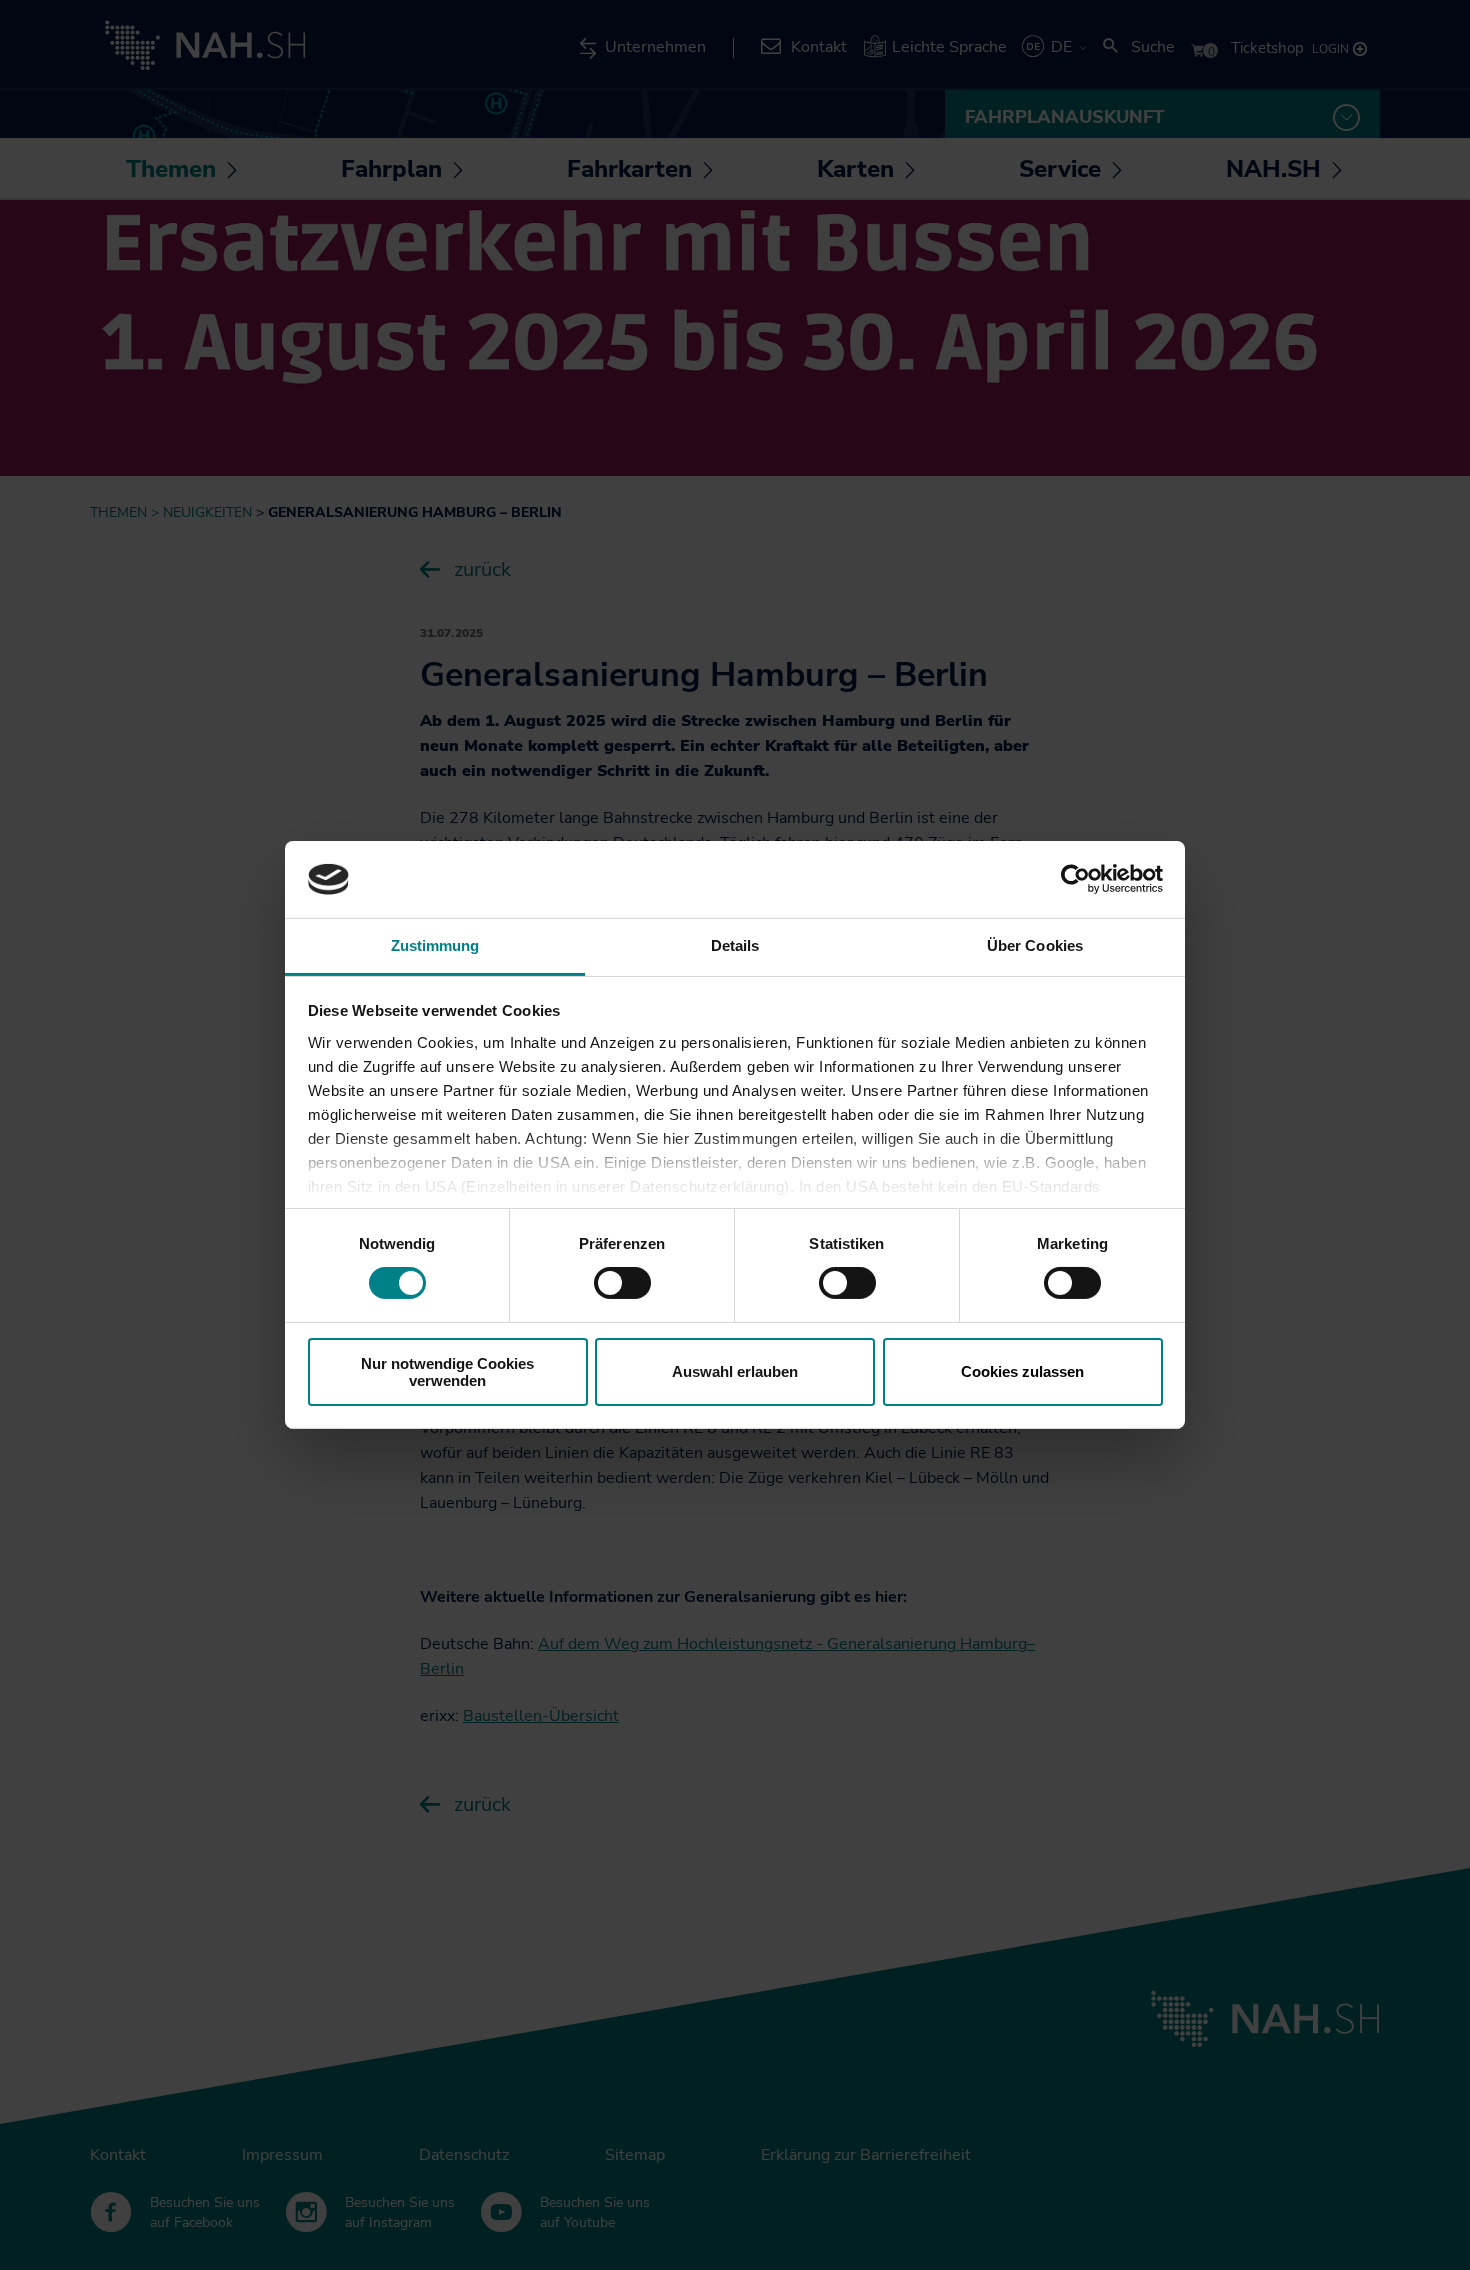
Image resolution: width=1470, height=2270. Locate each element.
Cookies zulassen (1022, 1371)
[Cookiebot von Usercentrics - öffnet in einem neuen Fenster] (1075, 879)
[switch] (622, 1283)
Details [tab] (735, 945)
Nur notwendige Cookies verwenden (447, 1372)
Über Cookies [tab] (1035, 945)
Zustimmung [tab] (435, 945)
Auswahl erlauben (735, 1371)
